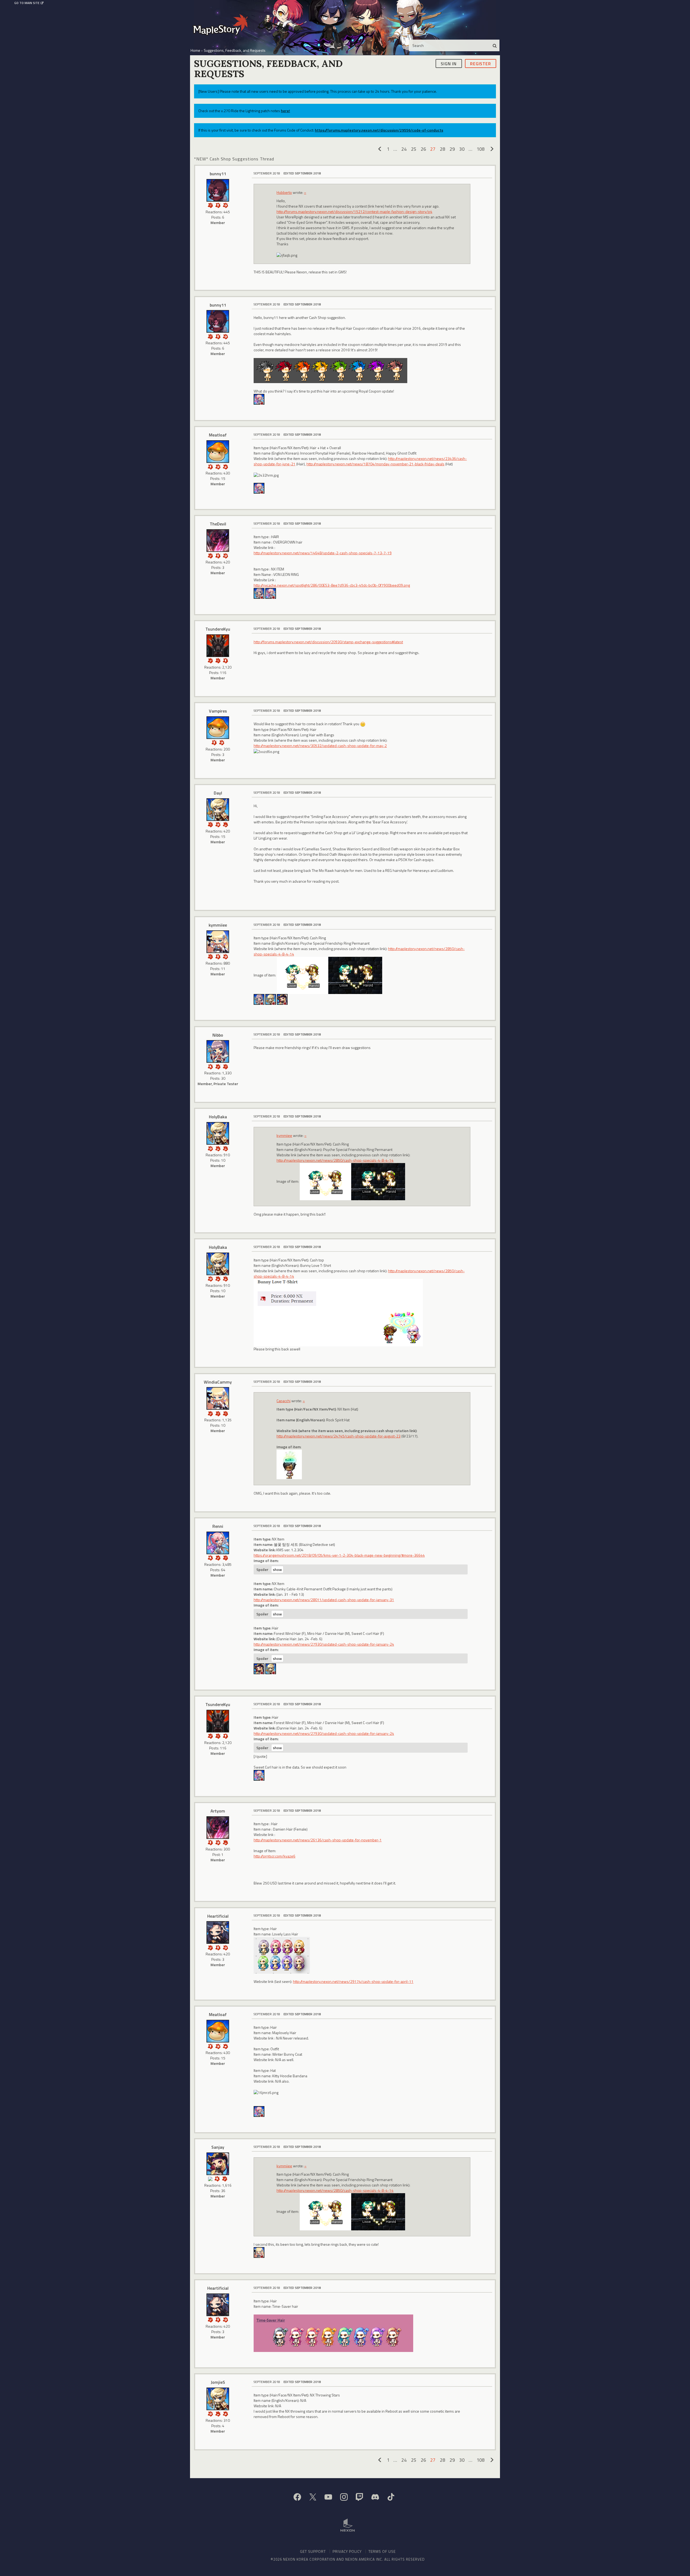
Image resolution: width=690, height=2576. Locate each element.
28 (443, 149)
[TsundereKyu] (218, 646)
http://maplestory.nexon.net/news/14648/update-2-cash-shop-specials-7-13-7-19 (323, 553)
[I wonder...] (218, 660)
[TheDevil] (218, 541)
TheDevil (218, 524)
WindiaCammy (218, 1382)
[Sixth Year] (225, 1148)
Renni (218, 1526)
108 (481, 149)
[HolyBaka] (271, 999)
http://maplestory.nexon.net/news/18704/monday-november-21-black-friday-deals (375, 464)
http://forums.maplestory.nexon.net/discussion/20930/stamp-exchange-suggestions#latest (328, 642)
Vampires (218, 711)
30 (462, 149)
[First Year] (225, 824)
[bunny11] (218, 190)
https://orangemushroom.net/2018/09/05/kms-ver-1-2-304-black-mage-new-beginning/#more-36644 (339, 1555)
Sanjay (218, 2147)
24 (404, 149)
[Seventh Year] (218, 1148)
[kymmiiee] (218, 942)
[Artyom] (218, 1828)
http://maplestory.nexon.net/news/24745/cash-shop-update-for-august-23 (339, 1436)
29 (452, 149)
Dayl (218, 793)
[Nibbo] (259, 593)
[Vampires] (218, 728)
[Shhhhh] (210, 1066)
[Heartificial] (218, 1932)
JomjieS (218, 2382)
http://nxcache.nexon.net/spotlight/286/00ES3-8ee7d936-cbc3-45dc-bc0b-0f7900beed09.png (332, 585)
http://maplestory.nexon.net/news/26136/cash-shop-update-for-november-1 (318, 1840)
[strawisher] (271, 1668)
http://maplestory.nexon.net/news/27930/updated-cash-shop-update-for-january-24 (324, 1644)
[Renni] (259, 399)
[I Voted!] (210, 555)
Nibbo (218, 1035)
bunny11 (218, 174)
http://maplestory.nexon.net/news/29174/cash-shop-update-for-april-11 (353, 1981)
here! (285, 111)
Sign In (449, 63)
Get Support (313, 2551)
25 (414, 149)
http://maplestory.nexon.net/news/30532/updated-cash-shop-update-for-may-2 (320, 746)
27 (433, 149)
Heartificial (218, 1916)
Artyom (218, 1811)
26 (423, 149)
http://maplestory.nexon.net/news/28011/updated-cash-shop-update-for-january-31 (324, 1600)
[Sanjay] (282, 999)
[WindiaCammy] (218, 1398)
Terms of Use (382, 2551)
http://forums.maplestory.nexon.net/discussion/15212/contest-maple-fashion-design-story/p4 (354, 211)
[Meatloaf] (218, 452)
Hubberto (284, 192)
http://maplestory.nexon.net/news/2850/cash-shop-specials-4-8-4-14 (335, 1160)
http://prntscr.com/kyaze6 (275, 1856)
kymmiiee (218, 925)
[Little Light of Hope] (210, 2178)
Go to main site (27, 3)
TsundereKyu (218, 629)
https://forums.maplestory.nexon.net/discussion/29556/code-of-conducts (379, 130)
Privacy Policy (347, 2551)
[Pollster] (210, 205)
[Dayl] (218, 810)
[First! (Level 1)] (225, 205)
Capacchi (284, 1401)
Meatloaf (218, 435)
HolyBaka (218, 1117)
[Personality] (218, 205)
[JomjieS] (218, 2399)
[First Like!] (225, 466)
